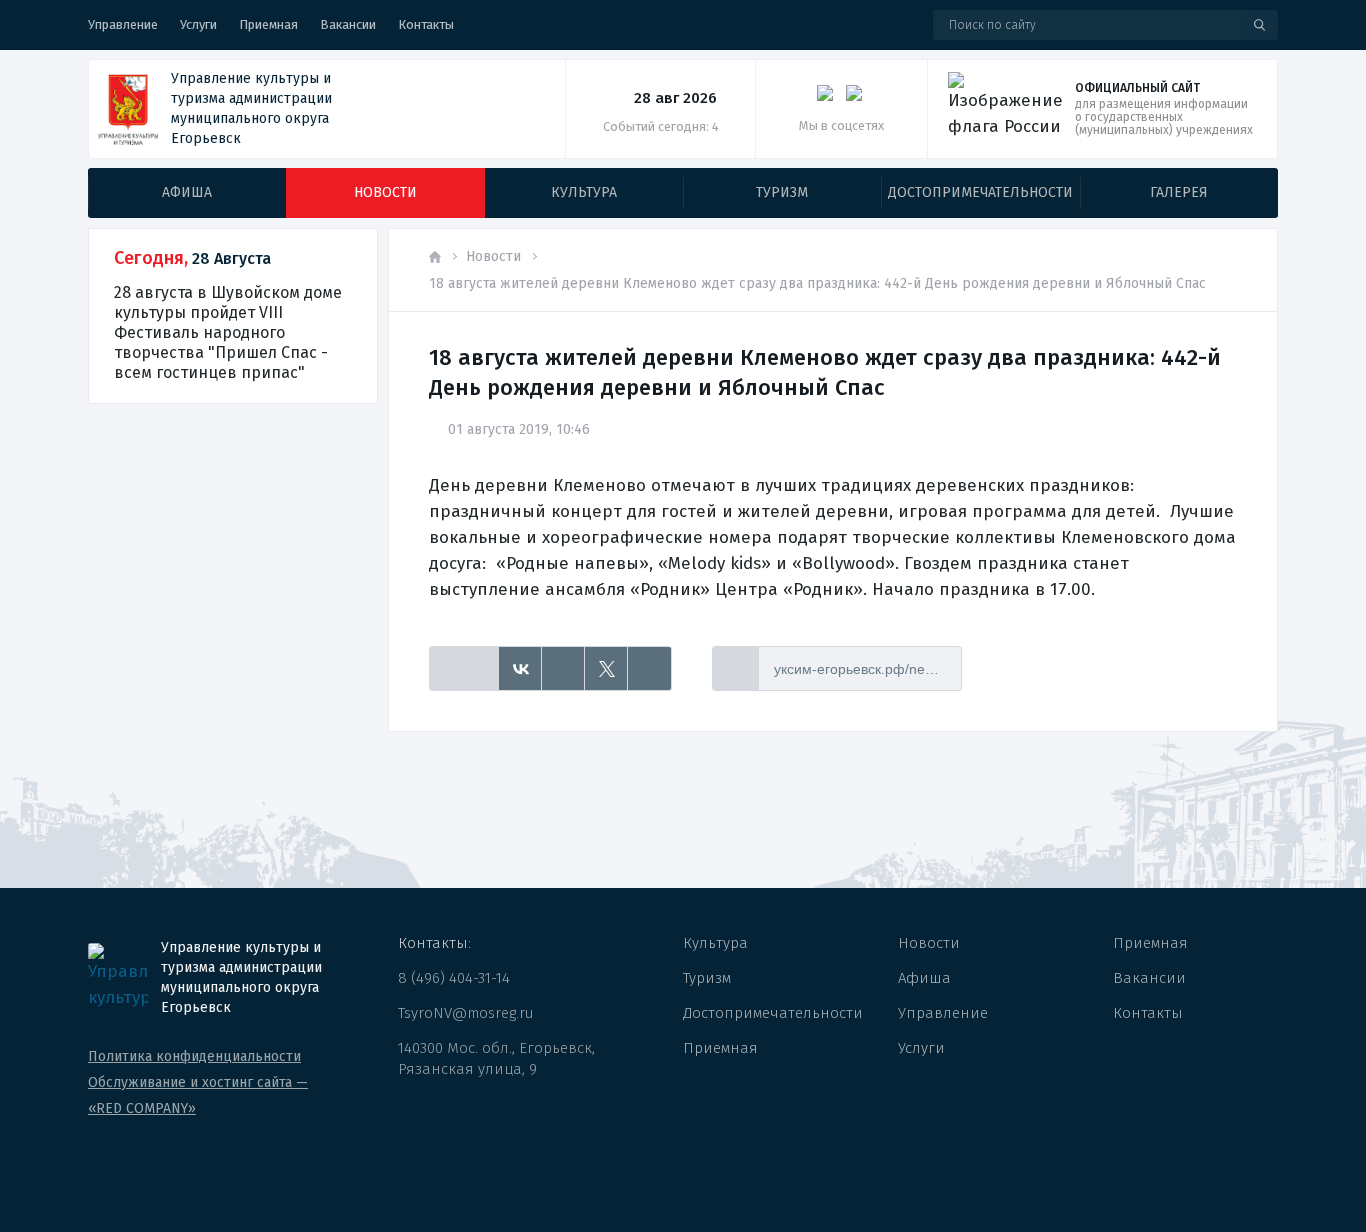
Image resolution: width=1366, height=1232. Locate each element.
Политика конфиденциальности (194, 1056)
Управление (123, 24)
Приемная (268, 24)
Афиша (924, 978)
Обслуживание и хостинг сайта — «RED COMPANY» (198, 1095)
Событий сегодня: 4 (661, 126)
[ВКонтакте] (520, 669)
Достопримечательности (773, 1013)
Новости (493, 256)
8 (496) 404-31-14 (454, 978)
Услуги (198, 24)
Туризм (707, 978)
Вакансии (348, 24)
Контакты (426, 24)
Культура (715, 943)
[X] (606, 669)
